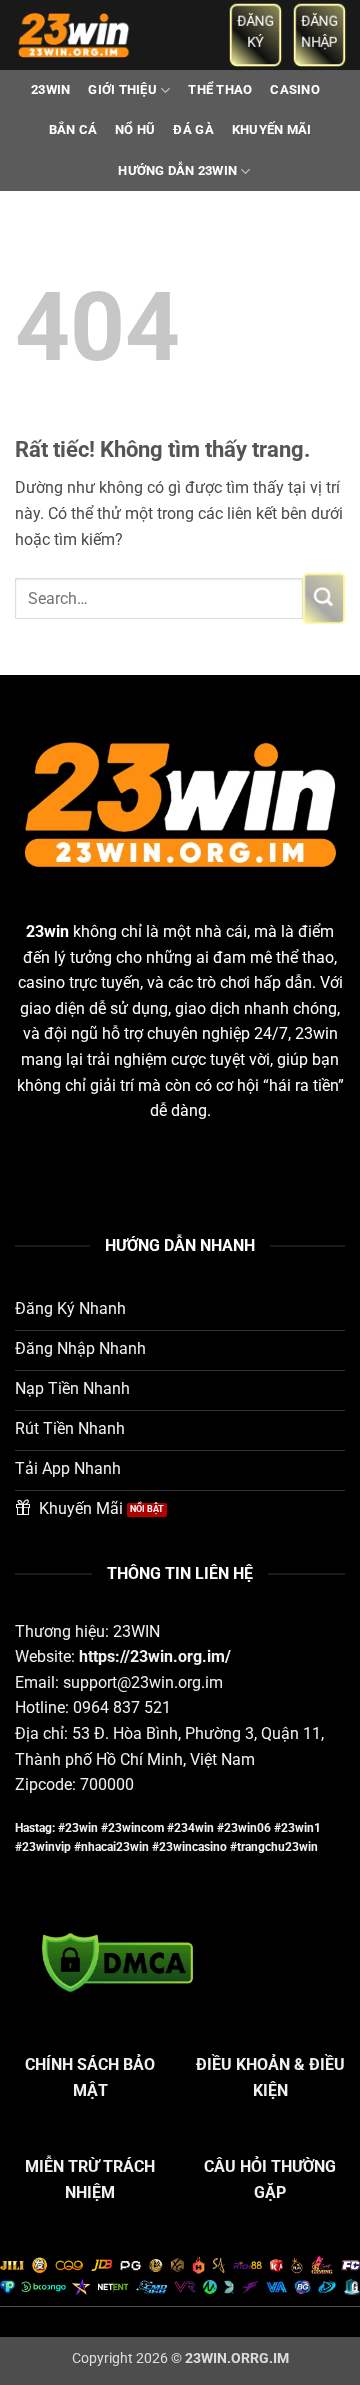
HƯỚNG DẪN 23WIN (177, 170)
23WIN (50, 89)
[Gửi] (324, 598)
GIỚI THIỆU (122, 89)
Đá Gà (193, 129)
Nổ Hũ (135, 129)
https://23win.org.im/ (155, 1656)
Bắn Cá (73, 129)
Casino (295, 89)
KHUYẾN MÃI (272, 129)
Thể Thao (220, 89)
